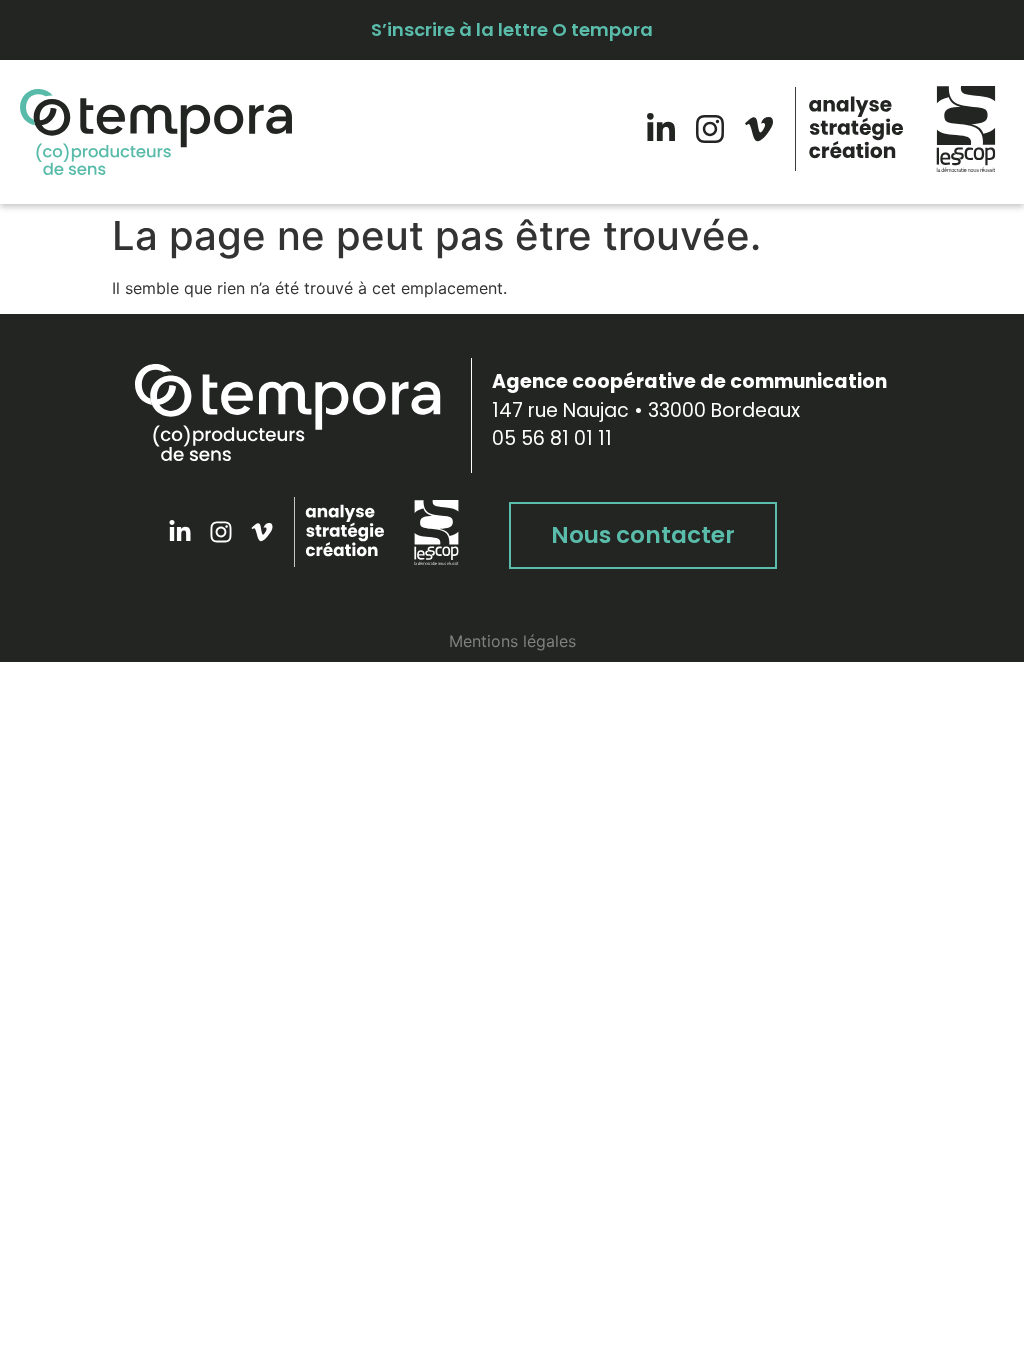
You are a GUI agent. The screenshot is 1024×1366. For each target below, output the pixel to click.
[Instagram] (710, 129)
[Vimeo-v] (759, 129)
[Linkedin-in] (661, 129)
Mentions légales (512, 641)
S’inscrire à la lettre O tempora (512, 29)
